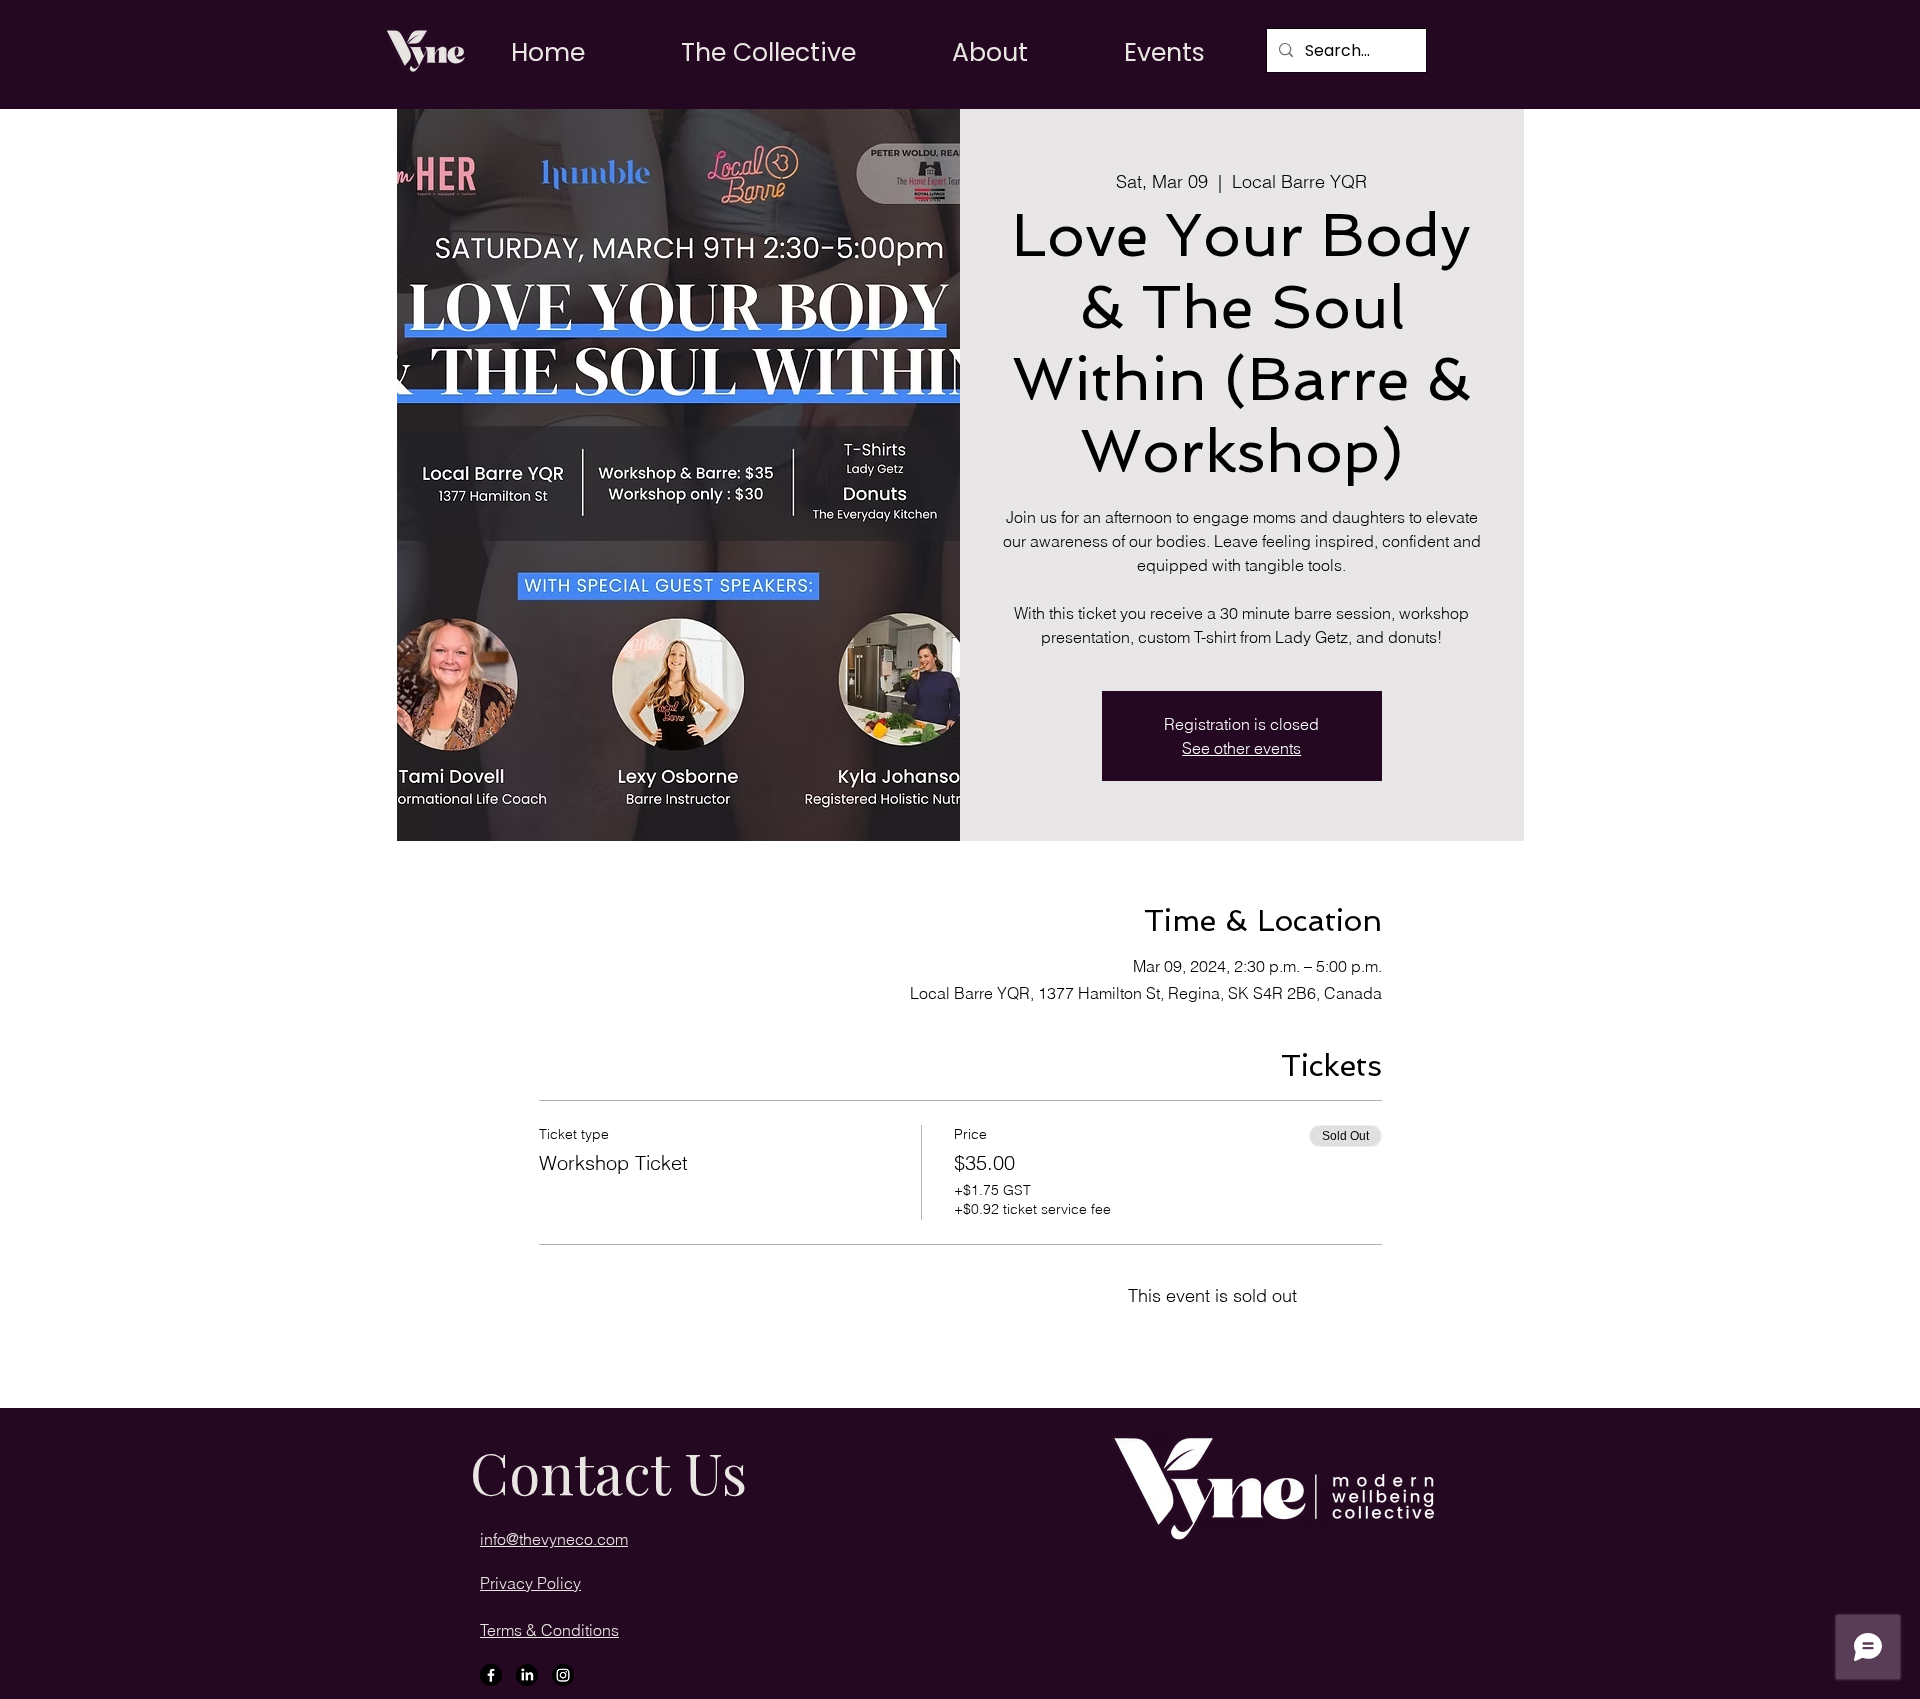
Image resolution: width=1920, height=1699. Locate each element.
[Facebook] (491, 1675)
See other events (1241, 748)
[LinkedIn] (527, 1675)
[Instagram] (563, 1675)
